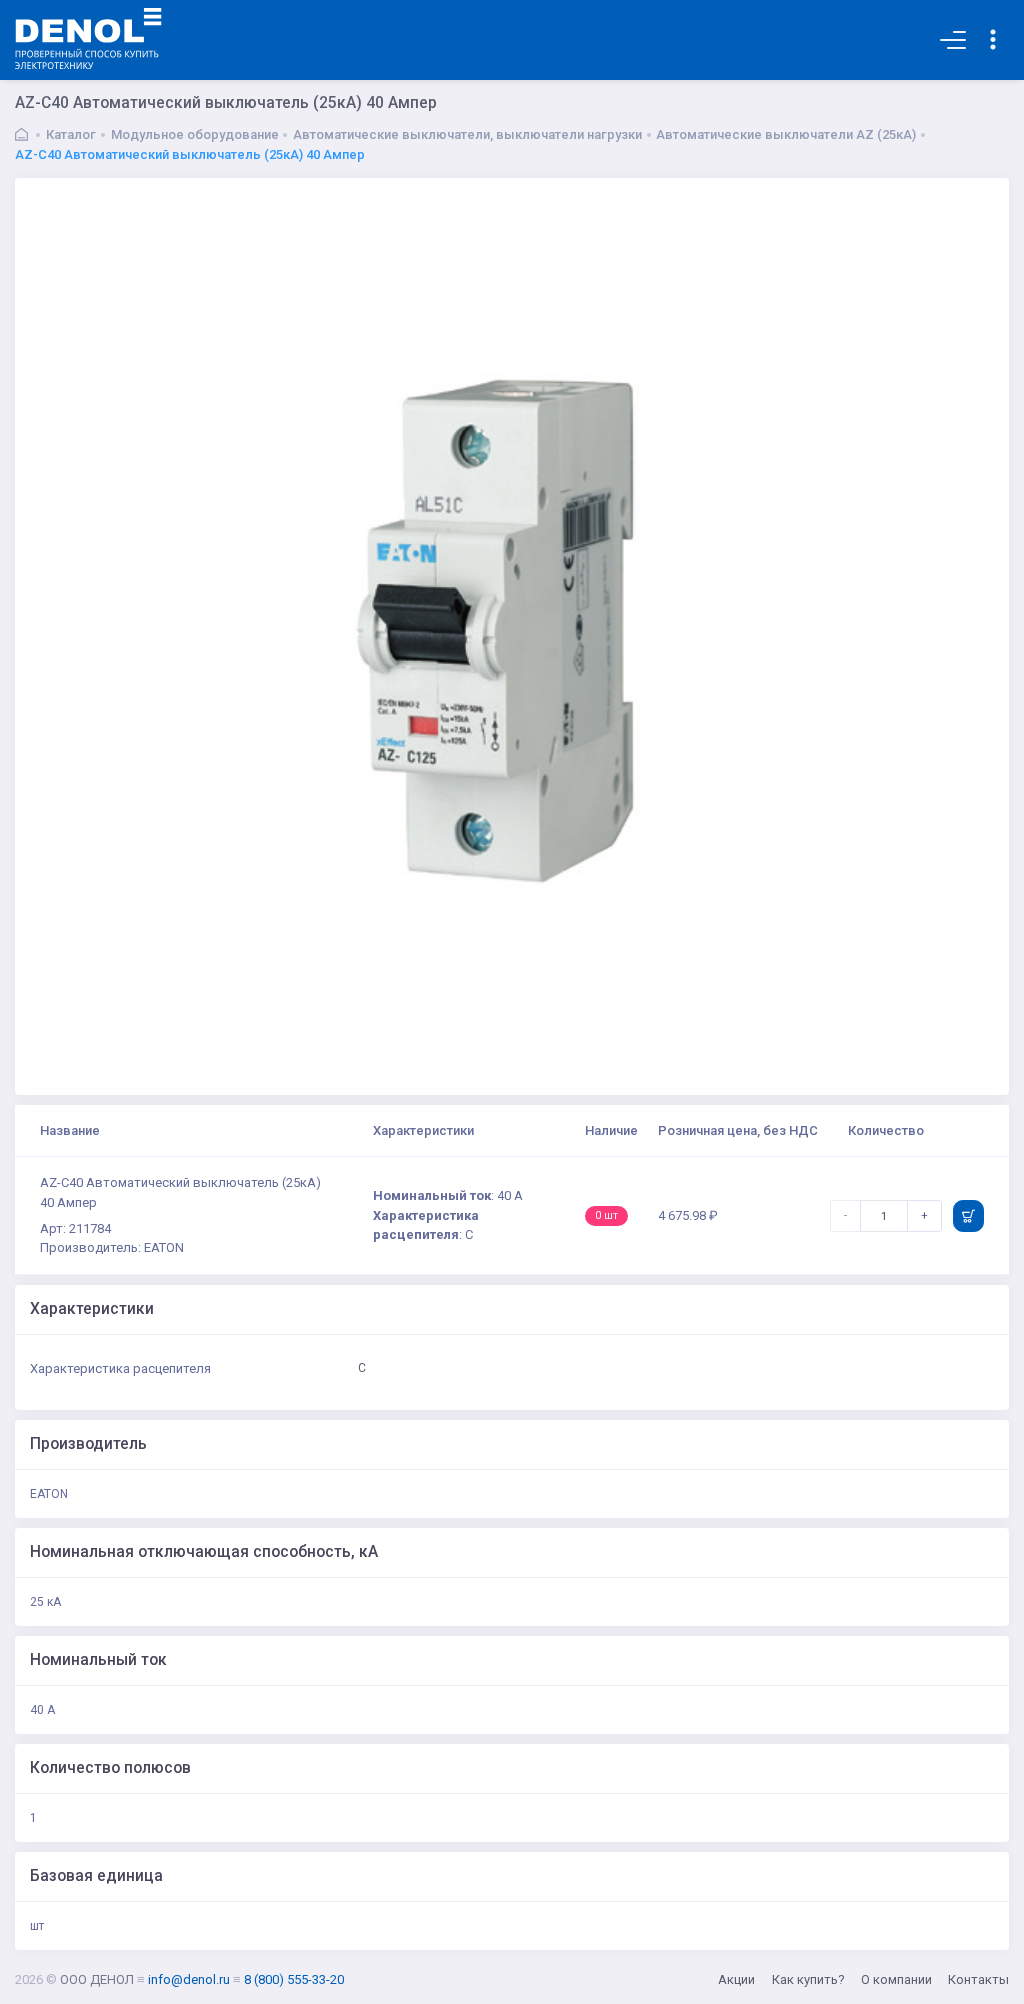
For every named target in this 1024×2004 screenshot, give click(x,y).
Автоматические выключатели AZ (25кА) (786, 134)
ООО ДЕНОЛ (97, 1979)
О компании (896, 1979)
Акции (736, 1979)
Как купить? (808, 1979)
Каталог (71, 134)
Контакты (978, 1979)
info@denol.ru (189, 1979)
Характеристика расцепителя (120, 1368)
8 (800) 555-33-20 (294, 1979)
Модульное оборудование (195, 134)
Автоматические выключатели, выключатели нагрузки (467, 134)
